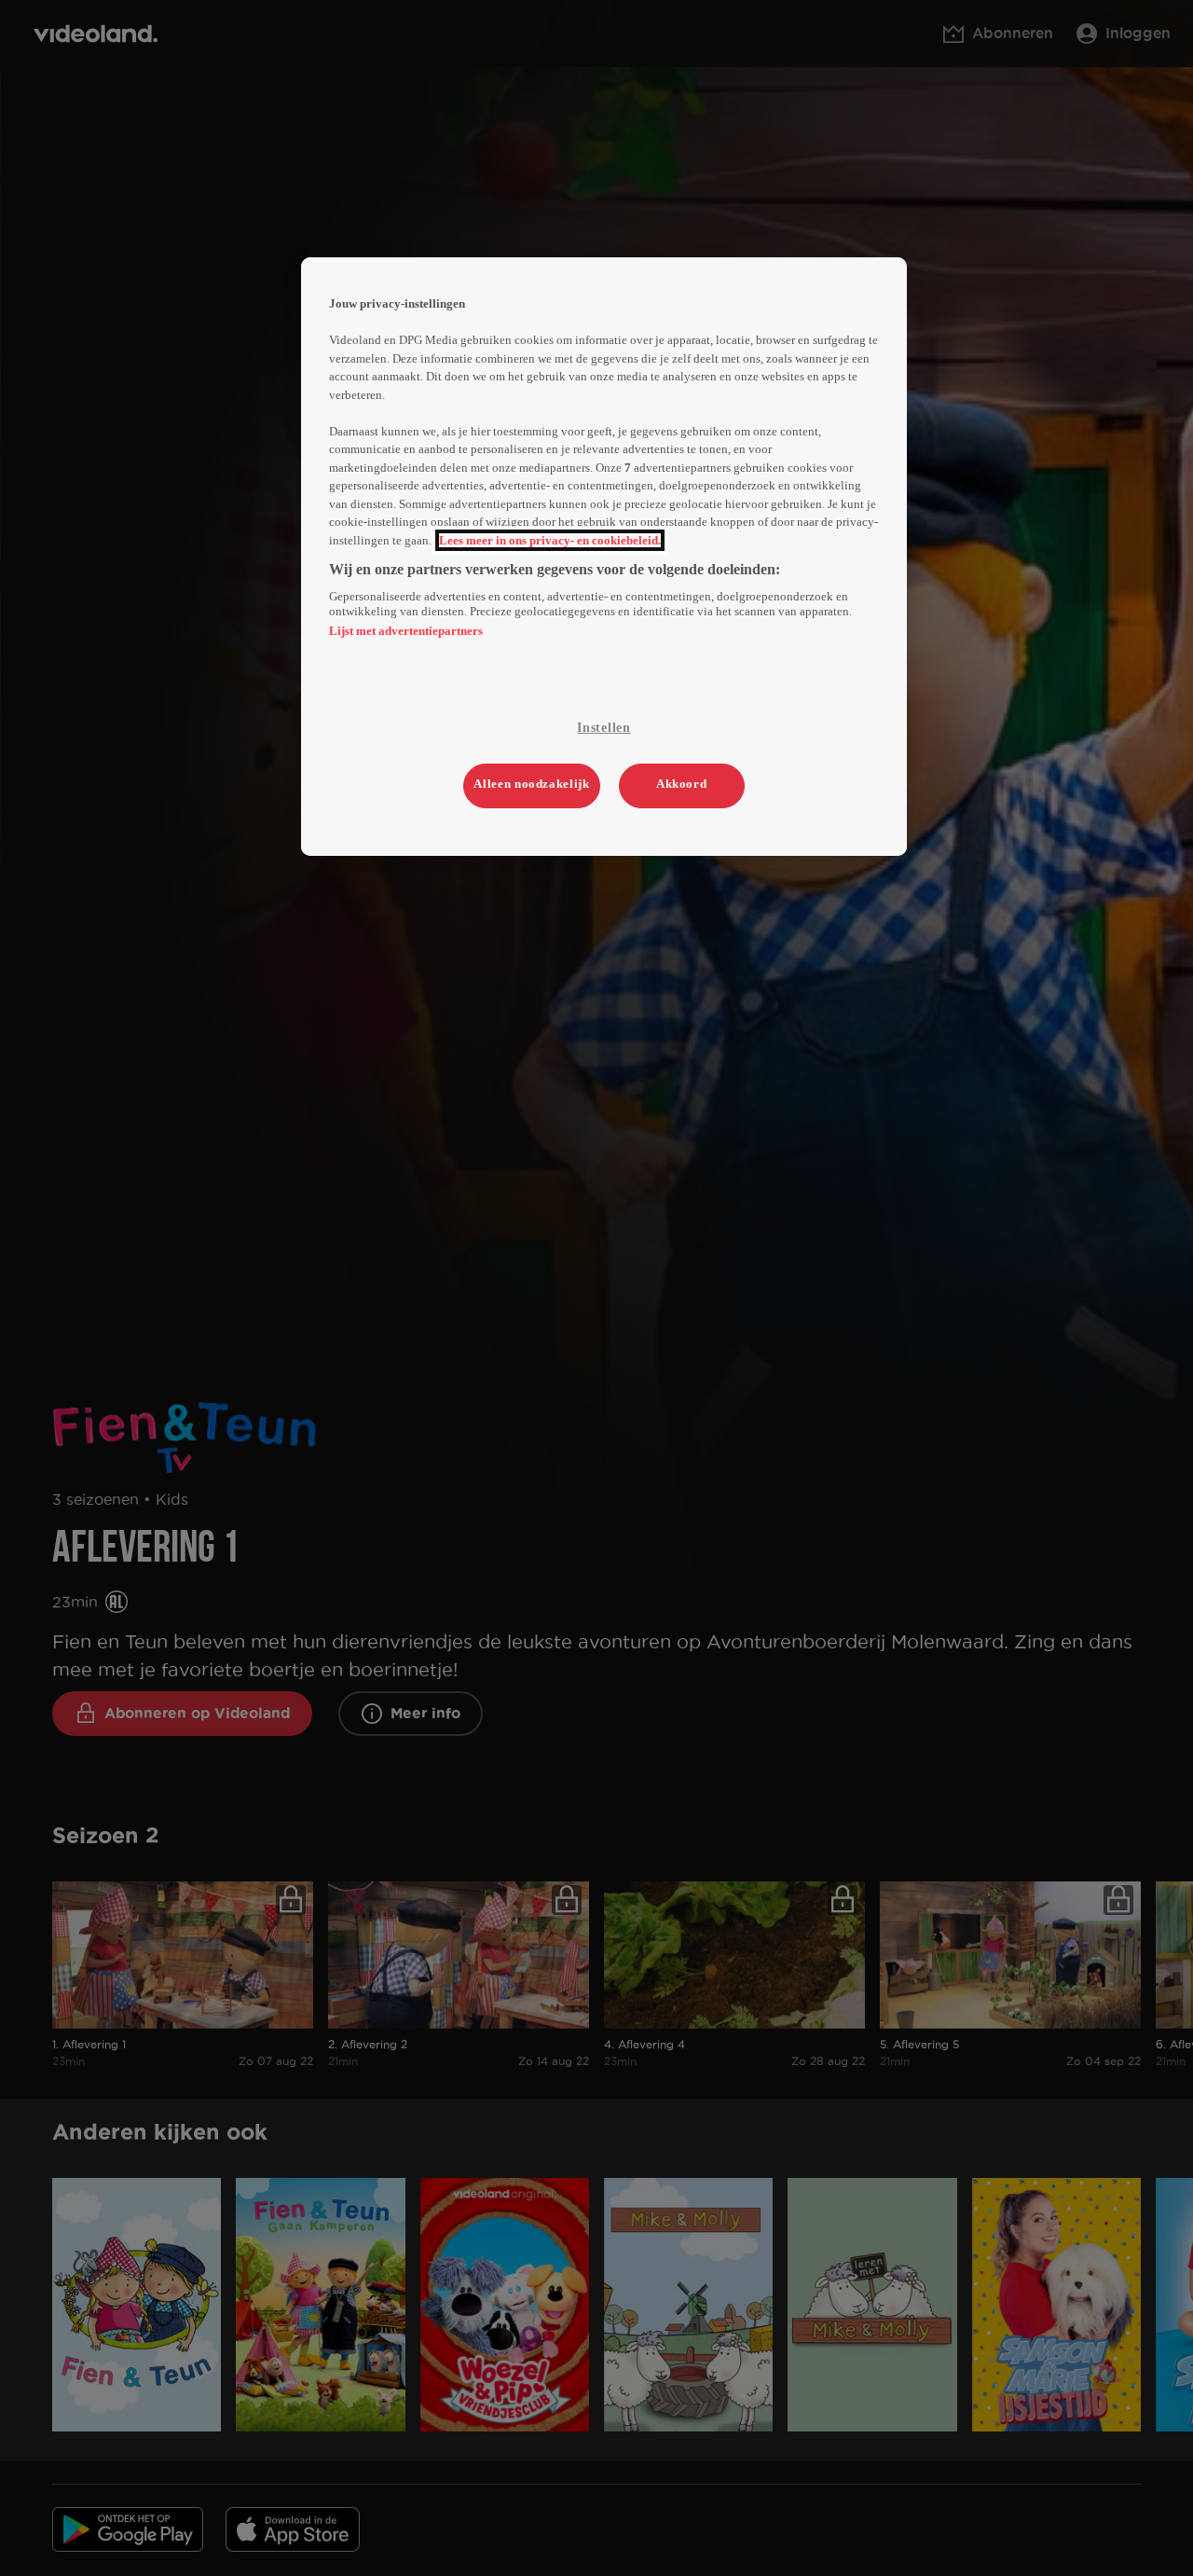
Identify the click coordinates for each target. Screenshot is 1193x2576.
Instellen (603, 728)
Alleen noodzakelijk (531, 784)
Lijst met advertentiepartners (406, 631)
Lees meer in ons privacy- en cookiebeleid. (550, 540)
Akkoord (682, 784)
